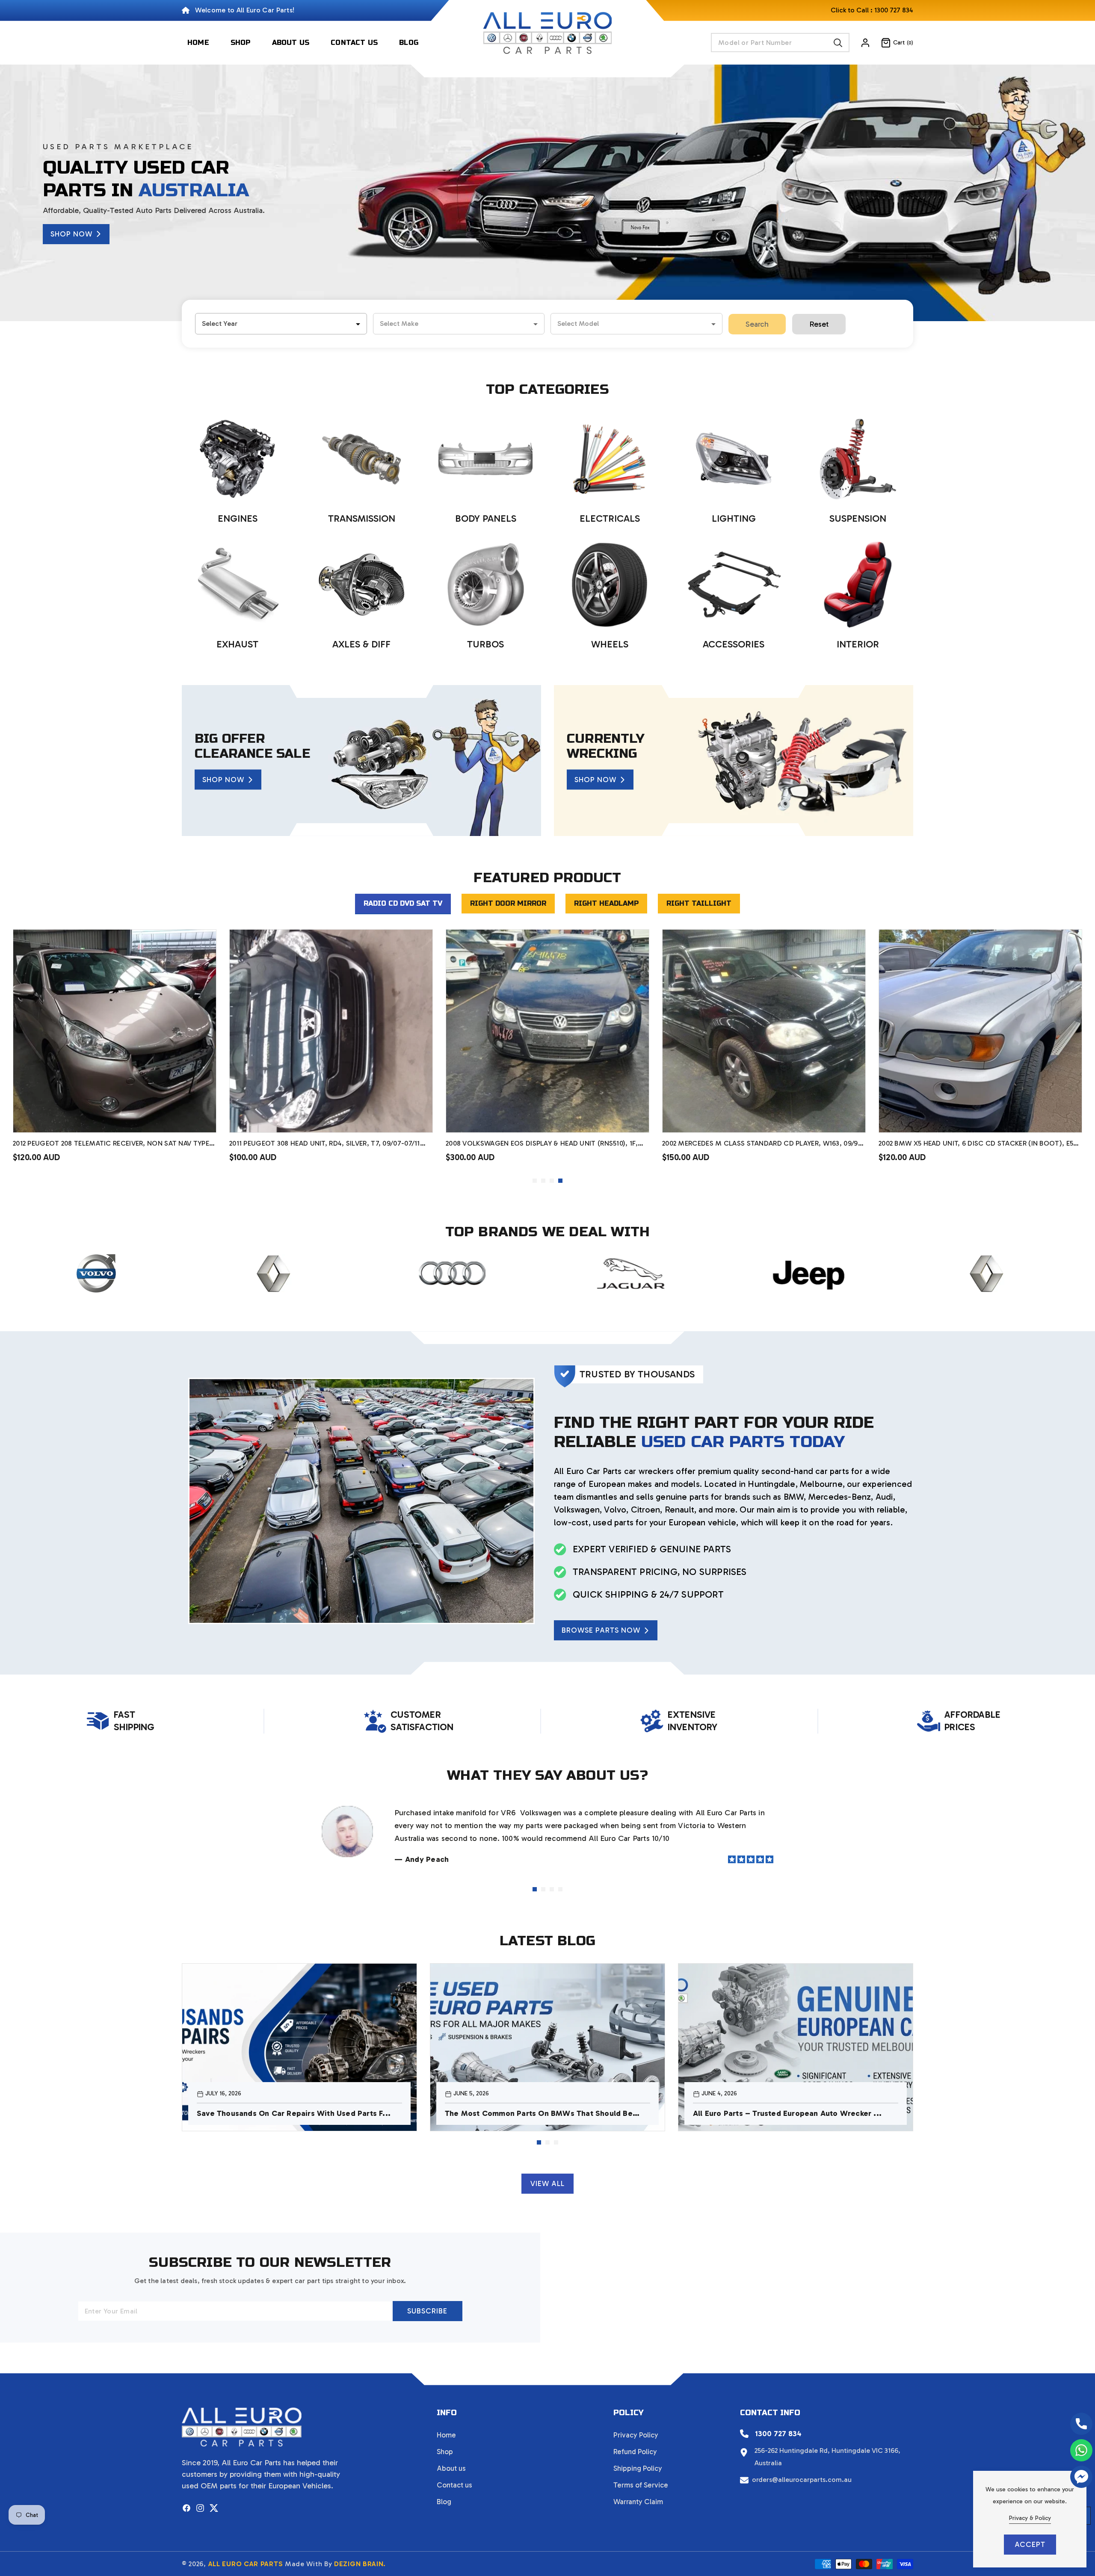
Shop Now (71, 234)
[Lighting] (734, 459)
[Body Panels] (485, 459)
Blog (444, 2502)
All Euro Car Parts (246, 2564)
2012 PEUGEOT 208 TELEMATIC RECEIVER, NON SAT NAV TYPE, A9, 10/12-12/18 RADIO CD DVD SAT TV (665, 1144)
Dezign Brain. (360, 2564)
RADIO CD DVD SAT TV (403, 903)
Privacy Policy (636, 2435)
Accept (1030, 2544)
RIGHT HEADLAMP (606, 903)
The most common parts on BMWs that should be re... (539, 2114)
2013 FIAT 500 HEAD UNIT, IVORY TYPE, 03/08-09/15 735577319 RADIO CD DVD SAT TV (448, 1144)
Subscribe (427, 2311)
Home (446, 2435)
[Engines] (237, 459)
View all (547, 2183)
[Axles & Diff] (361, 585)
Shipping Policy (638, 2468)
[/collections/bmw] (790, 1273)
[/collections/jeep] (434, 1273)
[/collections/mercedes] (968, 1273)
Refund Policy (635, 2452)
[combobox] (780, 43)
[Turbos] (485, 585)
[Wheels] (610, 585)
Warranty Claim (638, 2502)
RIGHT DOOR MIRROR (508, 903)
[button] (892, 43)
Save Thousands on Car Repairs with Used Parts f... (294, 2113)
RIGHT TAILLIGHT (699, 903)
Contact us (454, 2485)
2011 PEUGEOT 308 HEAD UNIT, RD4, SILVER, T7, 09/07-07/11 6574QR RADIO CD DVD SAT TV (878, 1144)
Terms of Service (641, 2485)
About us (451, 2468)
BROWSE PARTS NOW (601, 1630)
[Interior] (858, 585)
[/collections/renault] (612, 1273)
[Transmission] (361, 459)
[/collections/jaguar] (256, 1273)
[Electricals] (610, 459)
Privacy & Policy (1030, 2518)
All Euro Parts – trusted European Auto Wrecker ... (787, 2113)
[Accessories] (734, 585)
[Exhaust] (237, 585)
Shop (445, 2452)
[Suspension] (858, 459)
